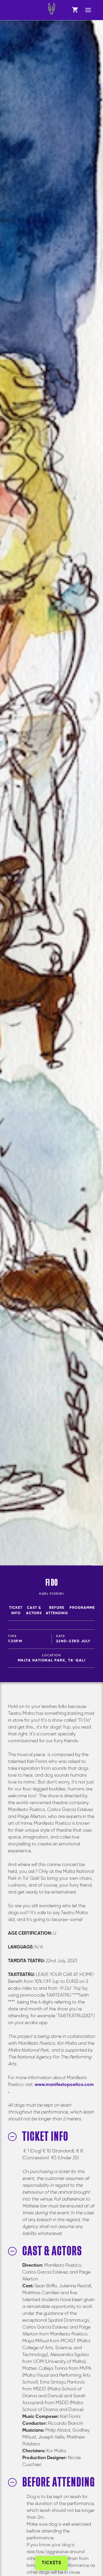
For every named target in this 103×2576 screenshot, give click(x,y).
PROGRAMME (82, 1608)
